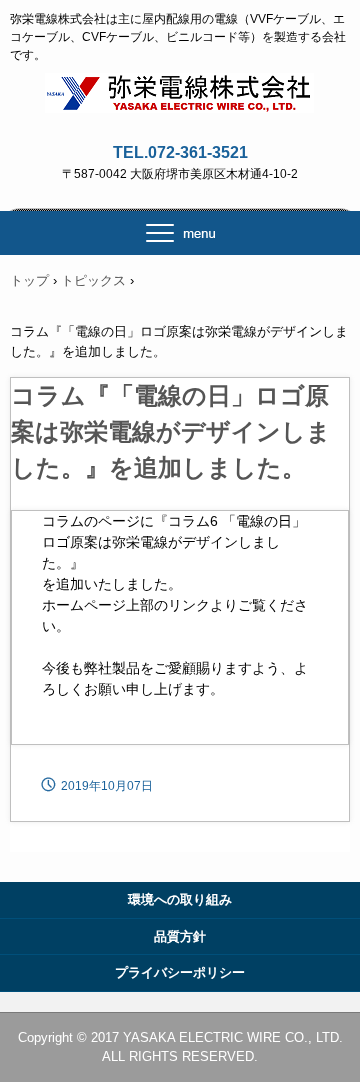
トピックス (93, 280)
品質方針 (180, 936)
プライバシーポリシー (180, 972)
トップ (29, 280)
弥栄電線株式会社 (180, 91)
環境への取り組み (180, 899)
